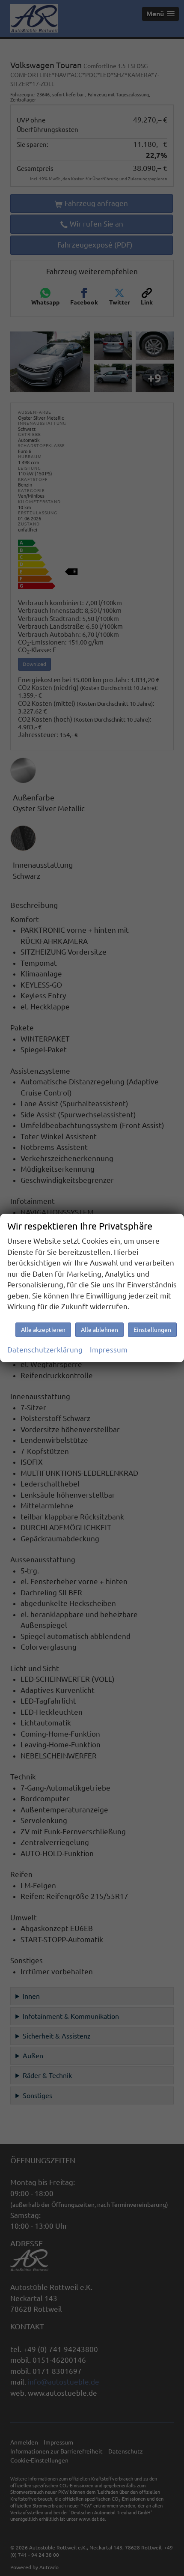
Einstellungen (152, 1330)
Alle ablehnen (99, 1330)
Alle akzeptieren (43, 1330)
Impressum (109, 1350)
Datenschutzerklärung (45, 1350)
